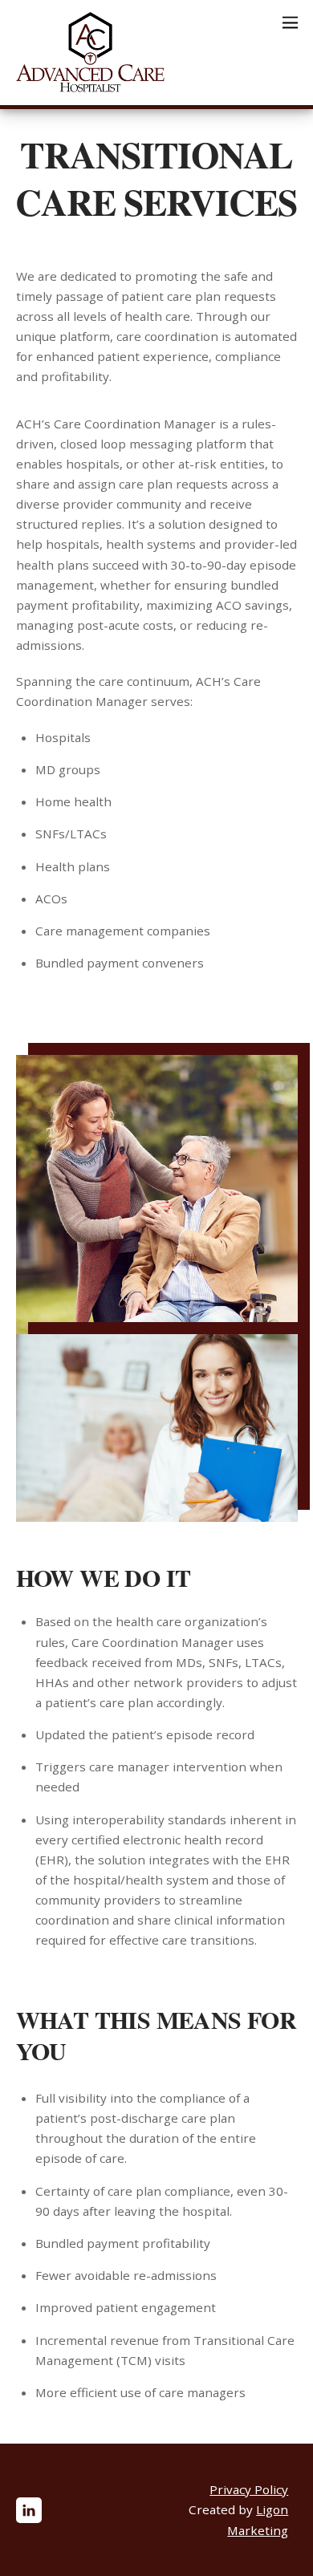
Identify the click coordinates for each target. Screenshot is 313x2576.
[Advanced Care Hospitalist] (91, 85)
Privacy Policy (249, 2489)
